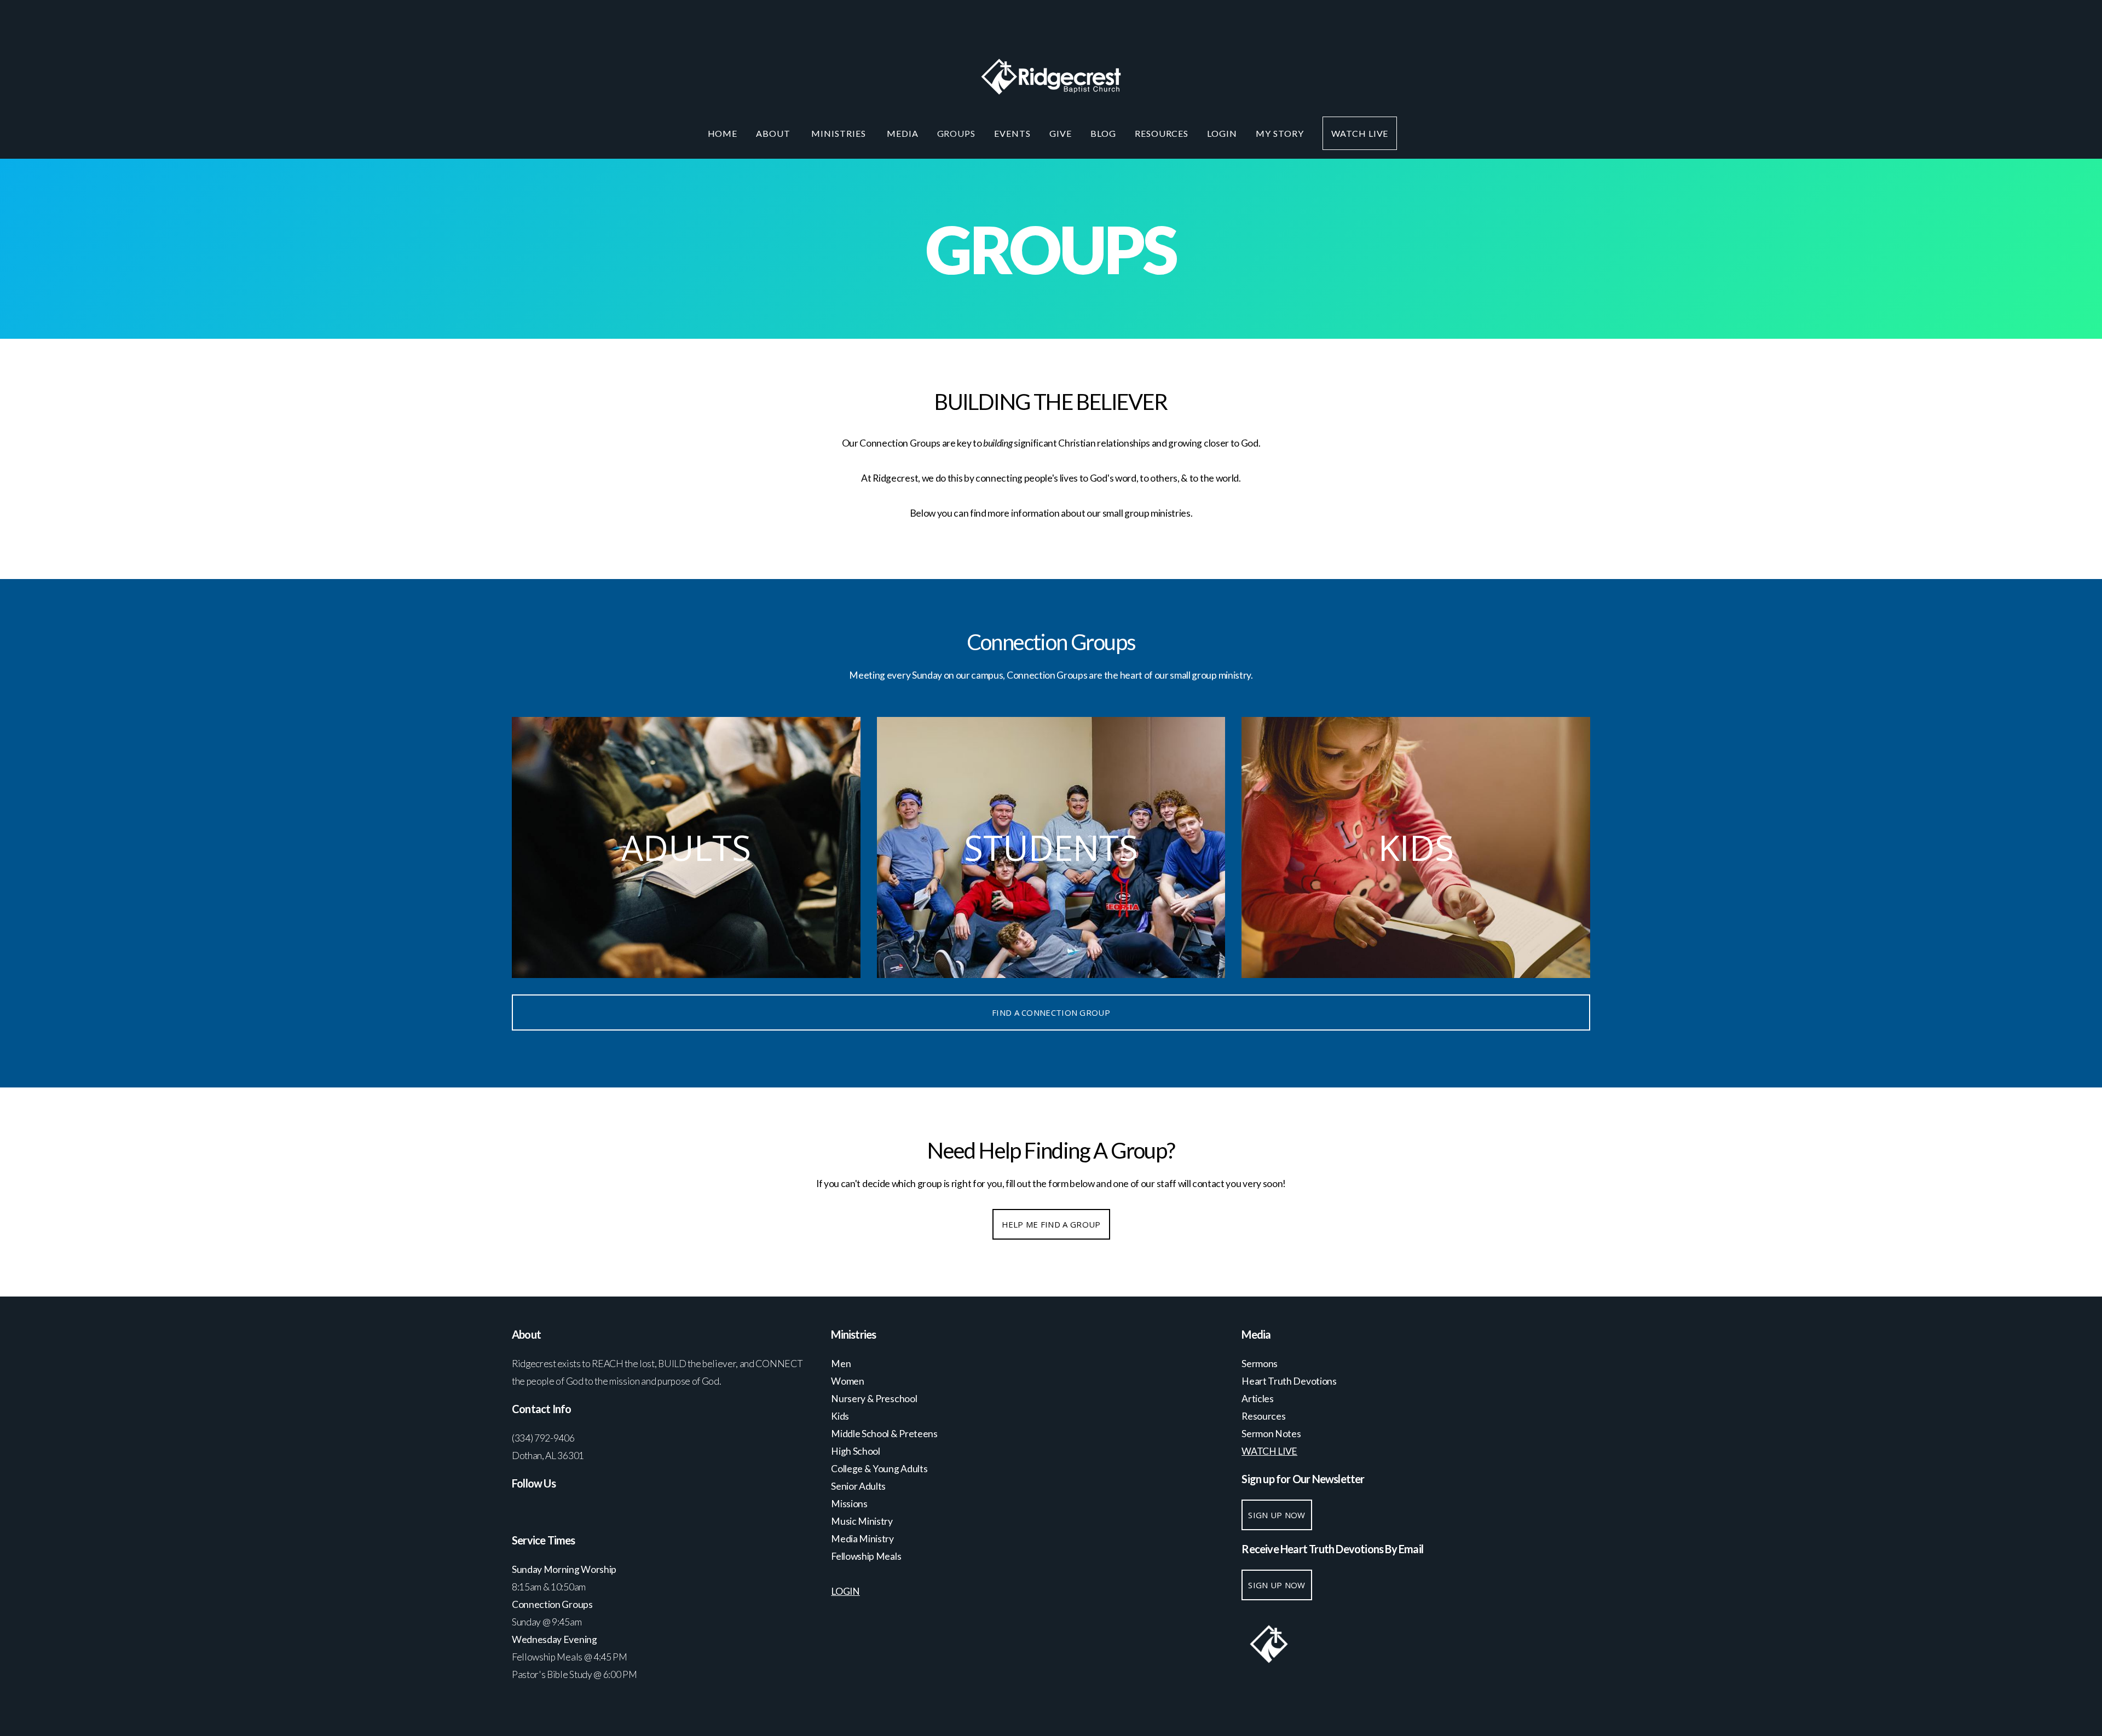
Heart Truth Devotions (1290, 1381)
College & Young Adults (879, 1469)
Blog (1103, 133)
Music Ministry (862, 1521)
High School (856, 1451)
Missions (849, 1504)
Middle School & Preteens (885, 1434)
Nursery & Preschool (874, 1399)
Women (847, 1381)
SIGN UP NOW (1277, 1515)
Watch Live (1360, 133)
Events (1012, 133)
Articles (1257, 1399)
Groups (957, 133)
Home (723, 133)
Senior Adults (858, 1486)
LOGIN (1222, 133)
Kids (840, 1416)
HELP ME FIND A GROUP (1051, 1224)
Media (903, 133)
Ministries (840, 133)
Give (1061, 133)
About (774, 133)
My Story (1280, 133)
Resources (1162, 133)
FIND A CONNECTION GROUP (1051, 1012)
